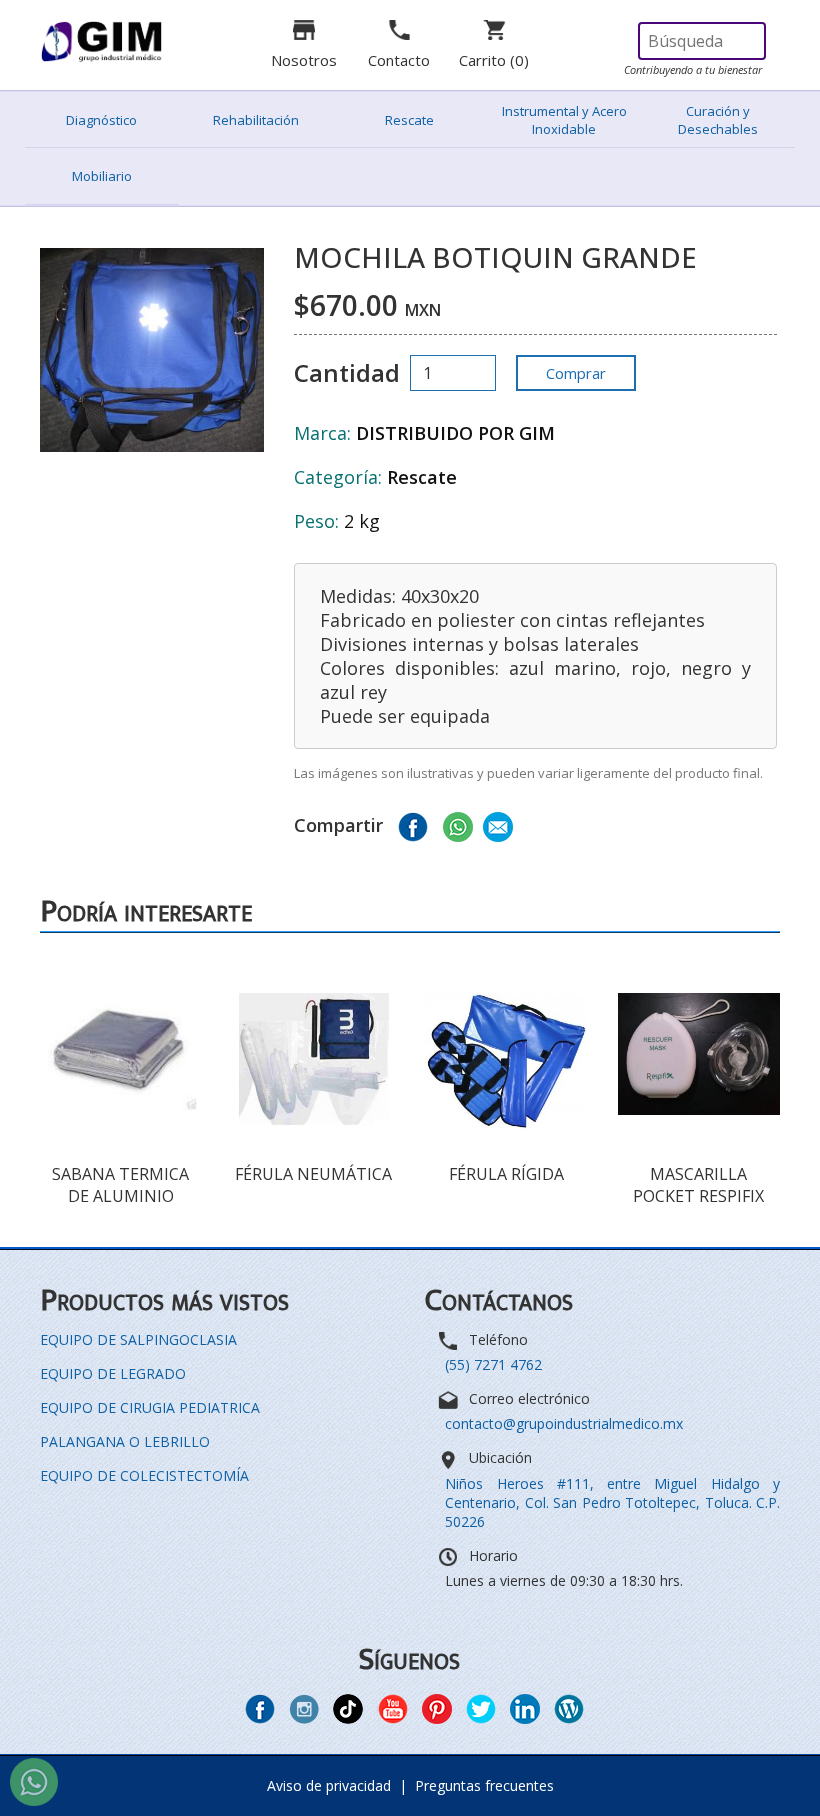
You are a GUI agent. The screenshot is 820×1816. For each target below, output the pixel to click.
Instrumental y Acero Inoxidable (564, 120)
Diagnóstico (101, 120)
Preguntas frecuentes (484, 1785)
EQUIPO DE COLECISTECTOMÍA (144, 1475)
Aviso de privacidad (329, 1785)
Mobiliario (102, 176)
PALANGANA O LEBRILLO (125, 1441)
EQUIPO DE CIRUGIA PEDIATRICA (150, 1407)
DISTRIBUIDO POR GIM (455, 433)
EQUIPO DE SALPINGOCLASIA (138, 1339)
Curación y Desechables (718, 120)
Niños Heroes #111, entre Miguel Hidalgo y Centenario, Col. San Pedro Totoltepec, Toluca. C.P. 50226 (612, 1502)
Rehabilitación (256, 120)
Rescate (409, 120)
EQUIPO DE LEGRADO (113, 1373)
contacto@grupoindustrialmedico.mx (564, 1423)
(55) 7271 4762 (493, 1364)
